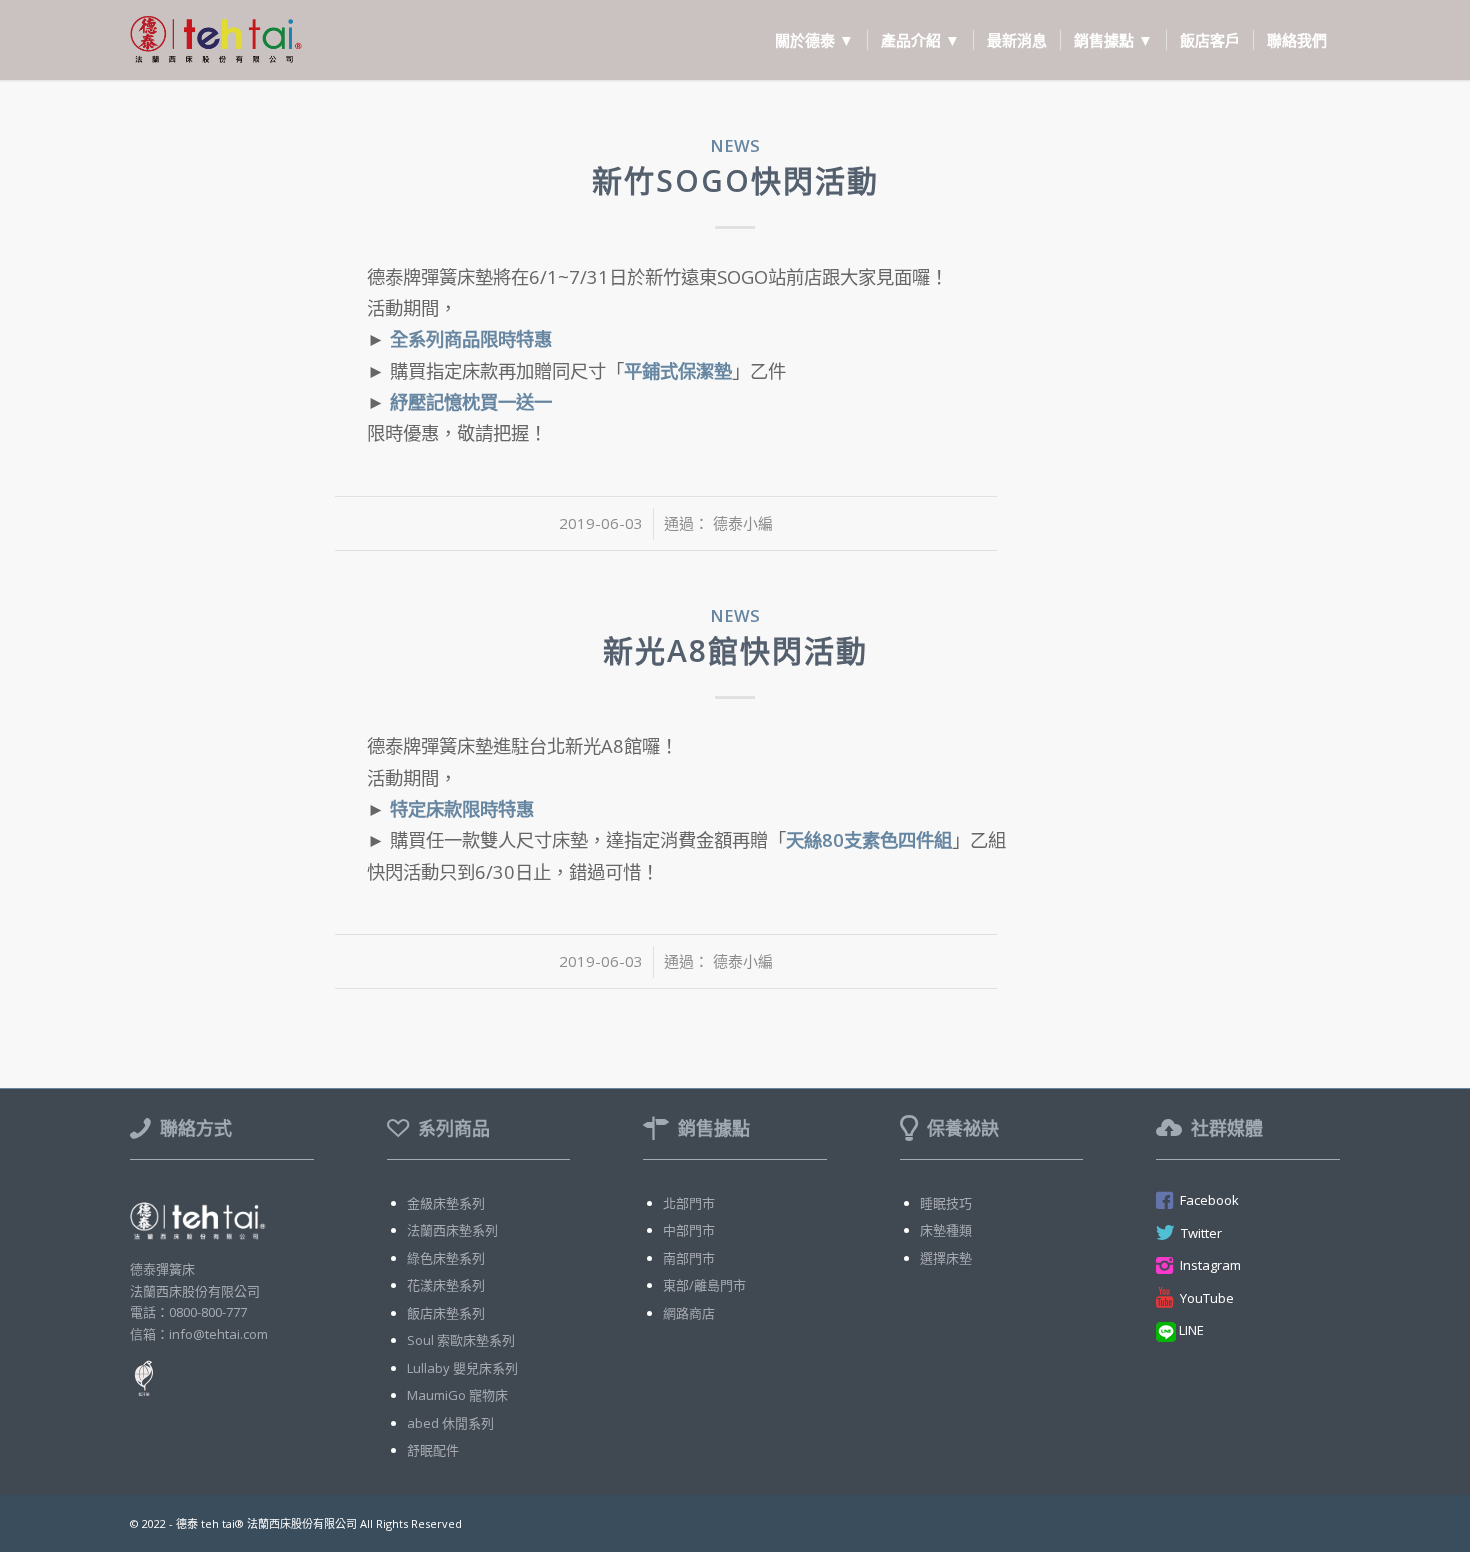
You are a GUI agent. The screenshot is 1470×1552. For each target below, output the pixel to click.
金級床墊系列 (446, 1203)
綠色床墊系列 (446, 1258)
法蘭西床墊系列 (452, 1230)
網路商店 (689, 1313)
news (735, 145)
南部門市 (689, 1258)
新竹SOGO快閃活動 (735, 180)
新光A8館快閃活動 (735, 650)
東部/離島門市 (704, 1285)
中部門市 (689, 1230)
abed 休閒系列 (450, 1423)
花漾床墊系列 (446, 1285)
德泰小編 (743, 523)
